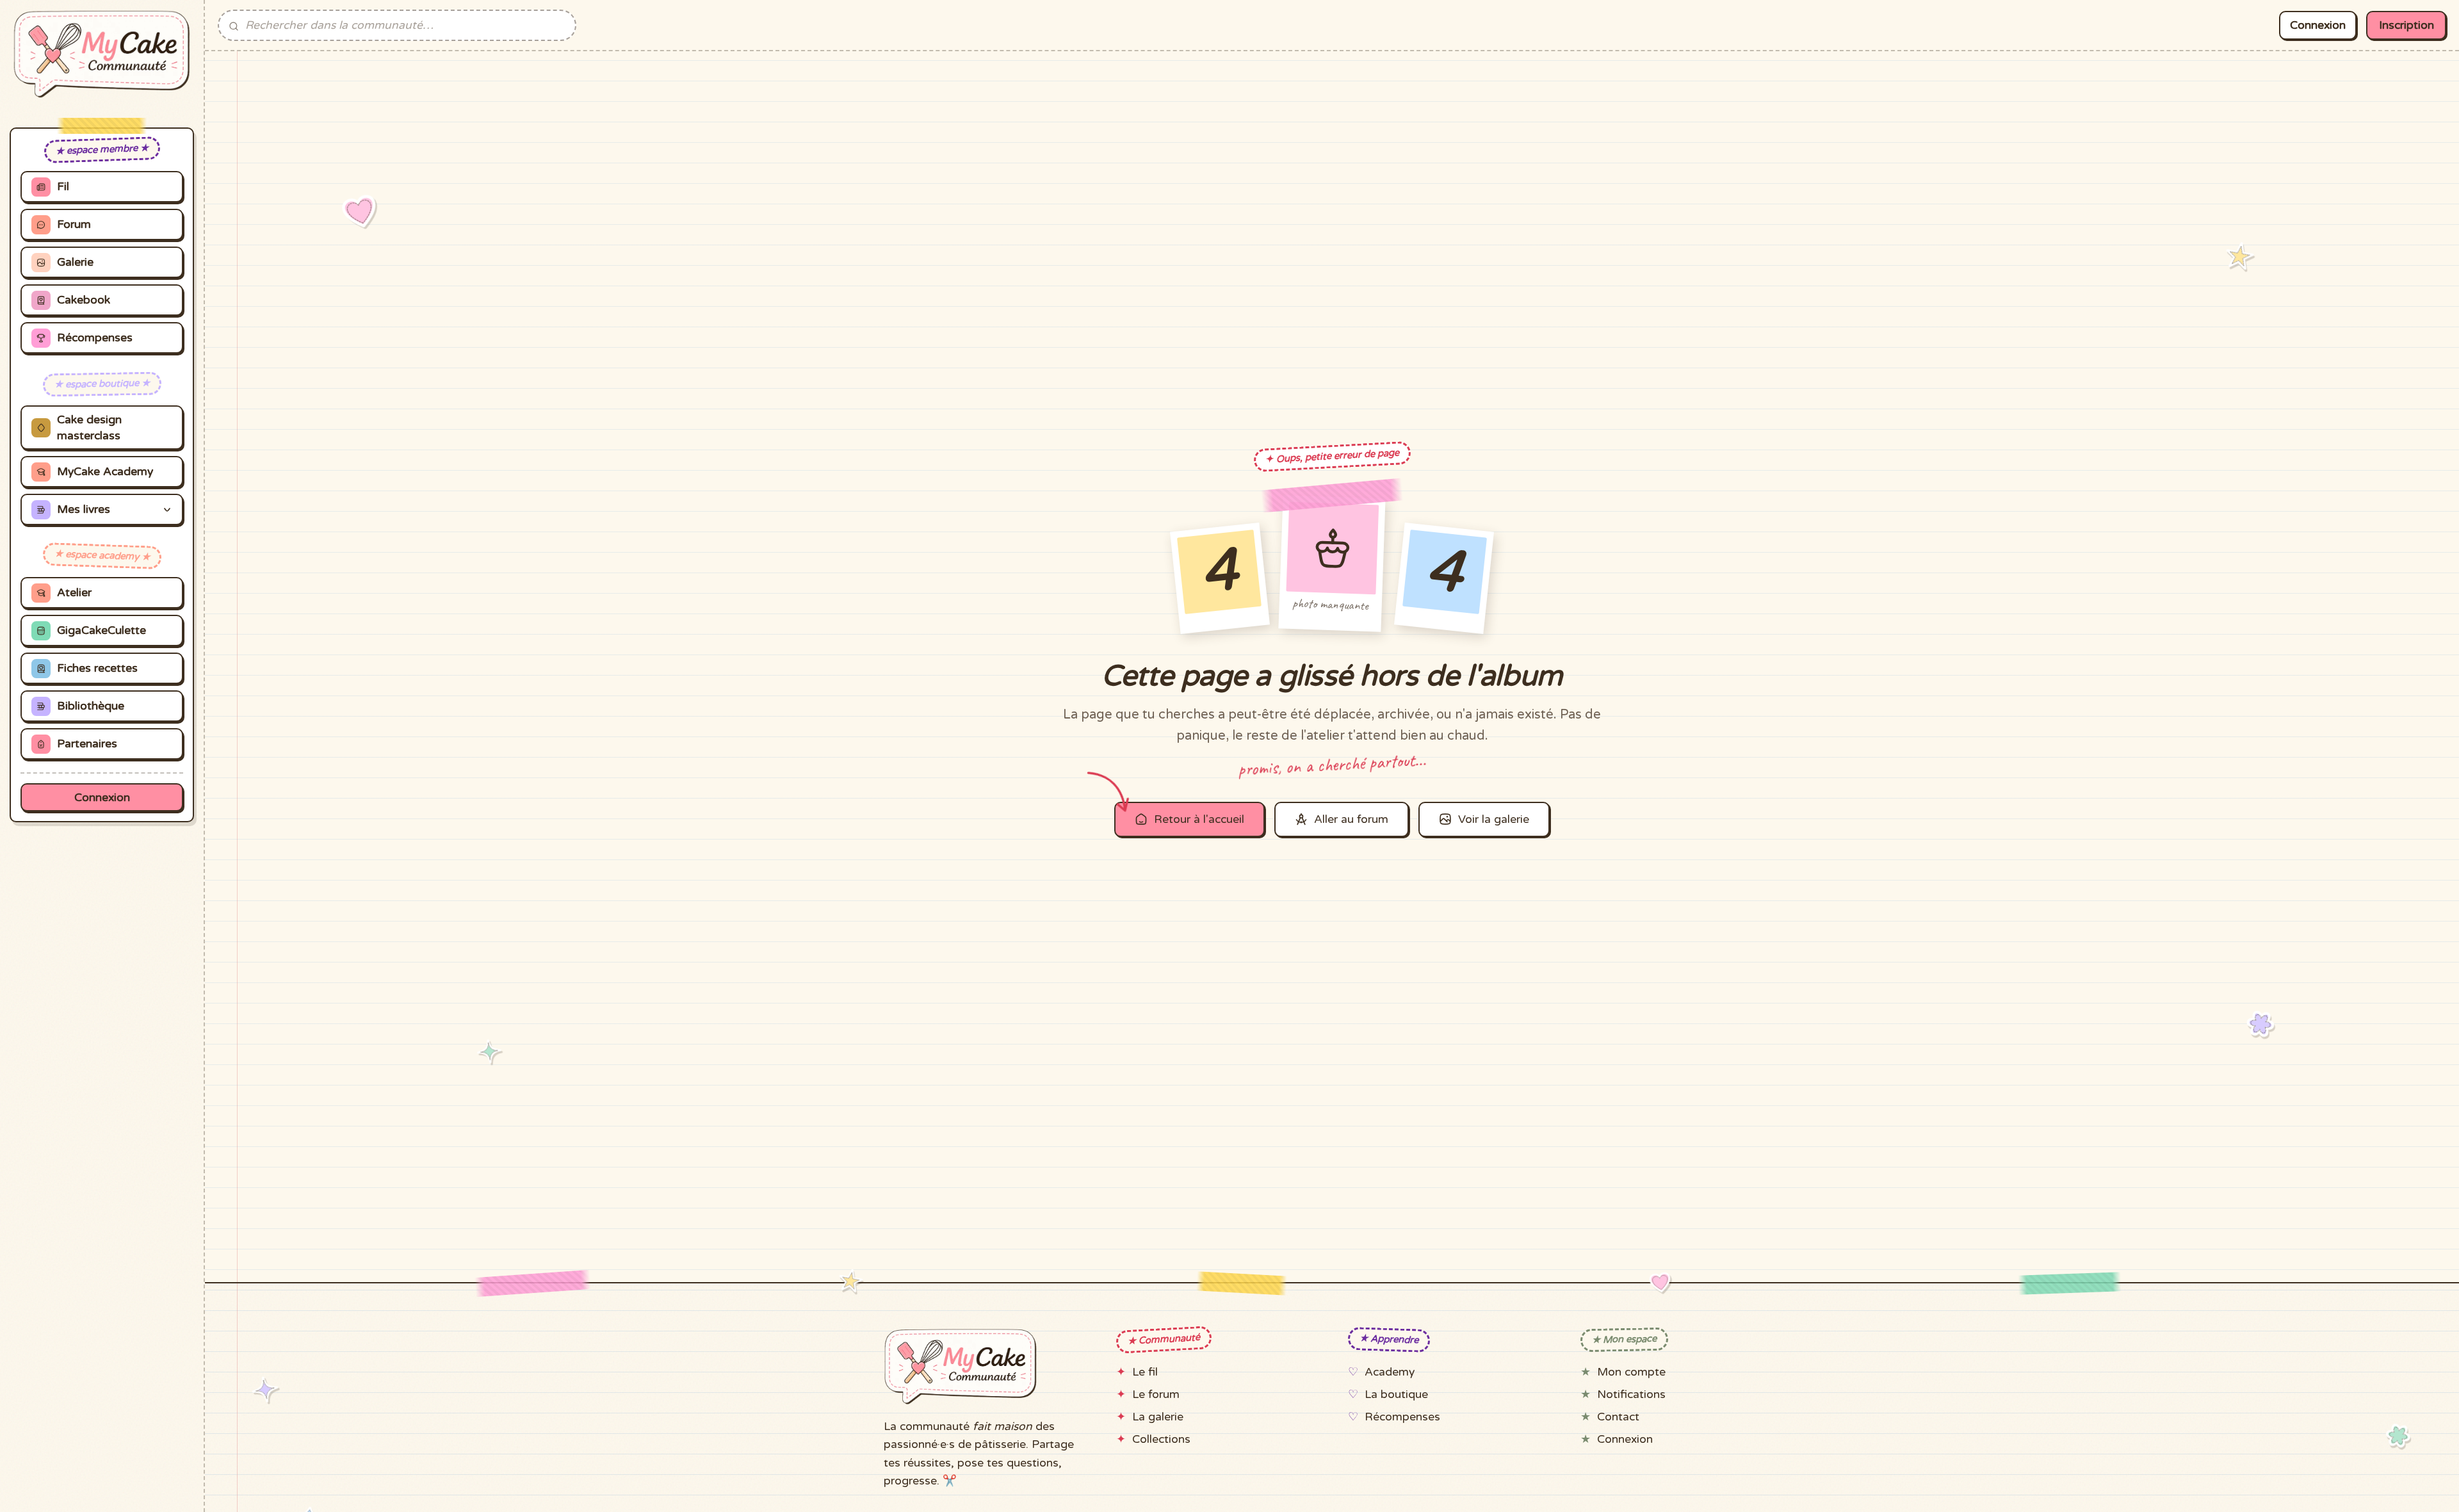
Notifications (1631, 1394)
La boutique (1396, 1394)
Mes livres (84, 509)
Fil (63, 187)
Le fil (1145, 1372)
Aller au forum (1351, 819)
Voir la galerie (1494, 819)
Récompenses (95, 338)
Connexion (102, 798)
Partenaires (87, 744)
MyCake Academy (105, 472)
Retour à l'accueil (1199, 819)
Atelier (74, 593)
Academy (1390, 1372)
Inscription (2406, 25)
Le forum (1156, 1394)
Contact (1618, 1417)
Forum (74, 224)
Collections (1161, 1439)
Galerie (75, 262)
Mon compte (1631, 1372)
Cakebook (84, 300)
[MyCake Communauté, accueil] (102, 54)
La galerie (1158, 1417)
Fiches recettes (97, 668)
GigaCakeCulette (101, 630)
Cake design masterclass (89, 428)
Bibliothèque (91, 706)
